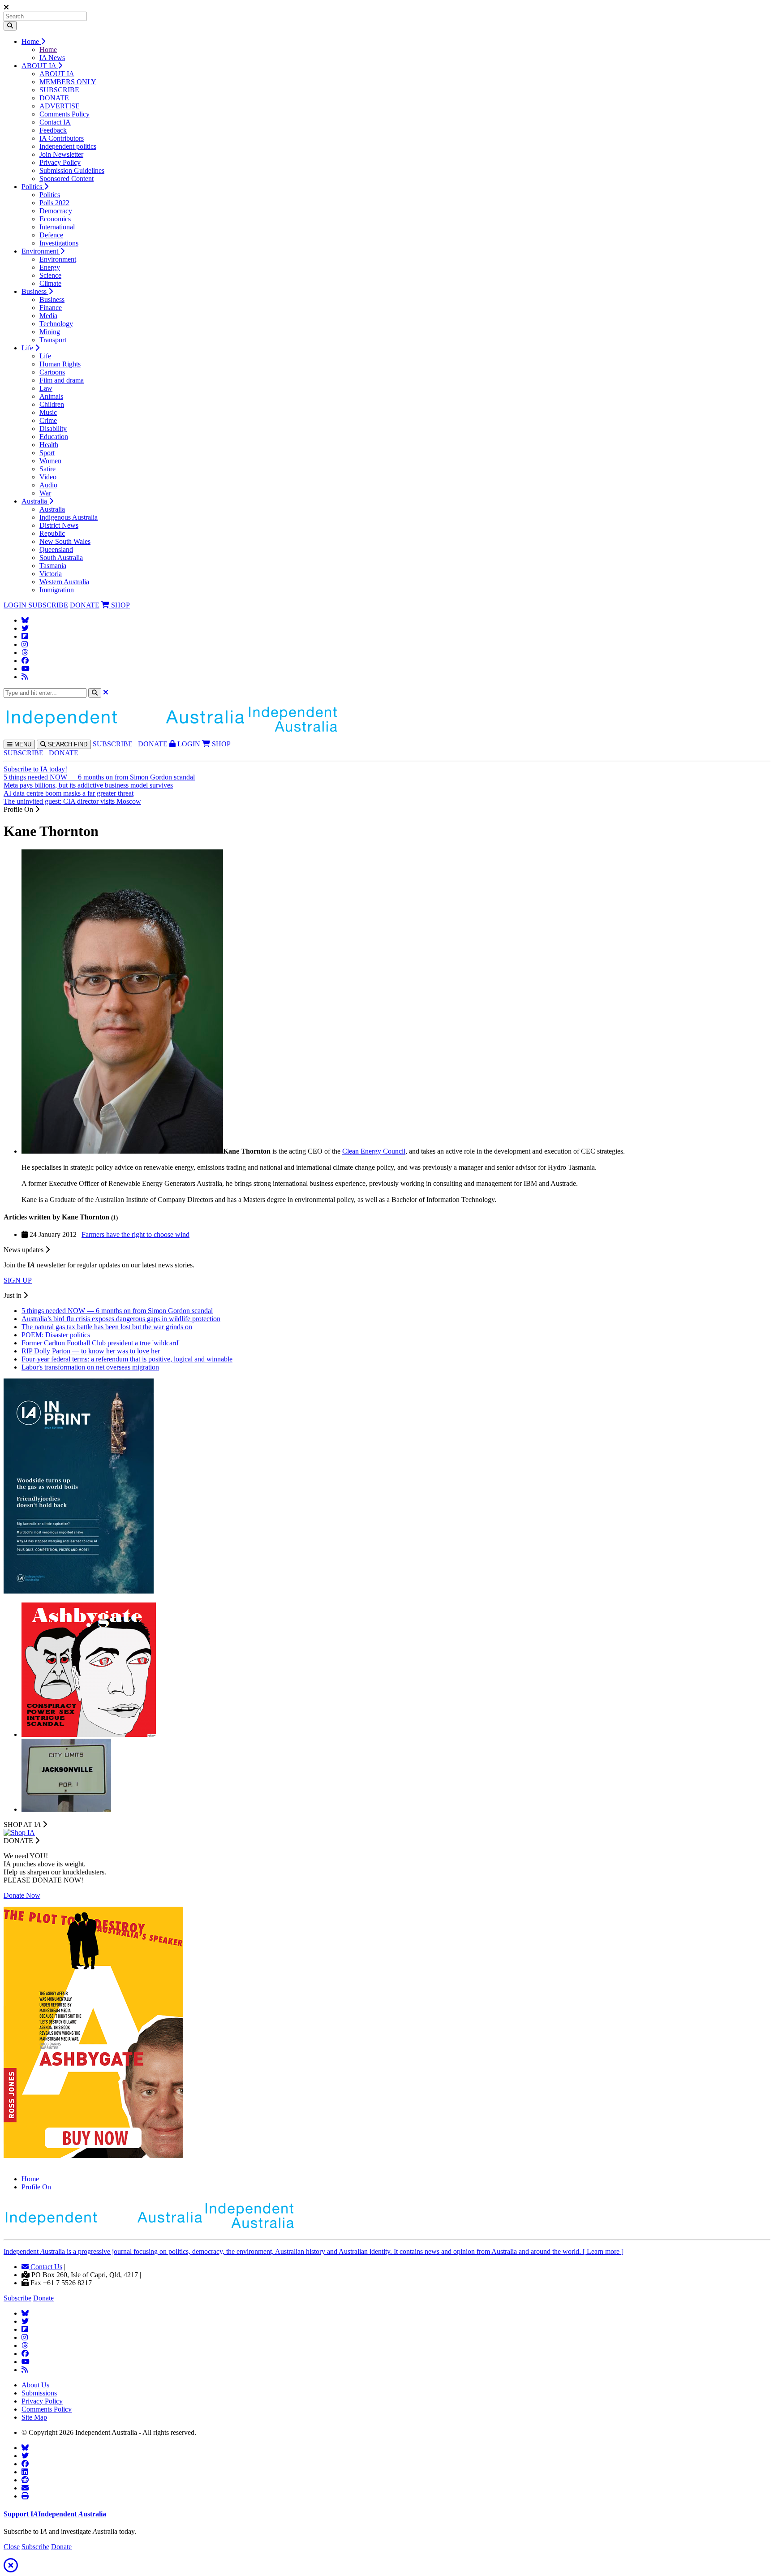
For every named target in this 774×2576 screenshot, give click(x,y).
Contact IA (55, 122)
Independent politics (68, 146)
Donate (43, 2298)
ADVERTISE (60, 106)
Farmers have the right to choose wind (135, 1234)
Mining (50, 332)
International (57, 227)
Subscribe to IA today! (35, 769)
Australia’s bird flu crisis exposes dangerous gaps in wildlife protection (121, 1319)
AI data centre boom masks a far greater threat (69, 793)
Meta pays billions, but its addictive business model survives (88, 785)
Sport (47, 453)
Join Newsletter (61, 154)
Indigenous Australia (69, 517)
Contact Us (45, 2267)
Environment (41, 251)
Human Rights (60, 364)
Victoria (51, 574)
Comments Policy (64, 114)
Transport (53, 340)
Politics (33, 187)
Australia (35, 501)
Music (48, 412)
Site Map (34, 2417)
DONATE (54, 98)
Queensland (56, 549)
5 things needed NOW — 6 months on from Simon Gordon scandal (99, 777)
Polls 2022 (54, 203)
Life (28, 348)
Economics (55, 219)
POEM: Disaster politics (56, 1335)
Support (55, 2514)
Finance (51, 308)
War (45, 493)
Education (54, 437)
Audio (48, 485)
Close (12, 2547)
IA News (52, 58)
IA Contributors (62, 138)
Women (50, 461)
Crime (48, 420)
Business (35, 291)
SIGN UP (18, 1280)
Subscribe (17, 2298)
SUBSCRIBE (59, 90)
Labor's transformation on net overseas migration (90, 1367)
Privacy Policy (60, 162)
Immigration (57, 590)
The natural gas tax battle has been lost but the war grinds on (107, 1327)
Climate (50, 283)
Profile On (36, 2187)
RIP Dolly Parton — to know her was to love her (91, 1351)
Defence (51, 235)
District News (59, 525)
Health (49, 445)
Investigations (59, 243)
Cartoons (52, 372)
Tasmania (53, 566)
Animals (51, 396)
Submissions (39, 2393)
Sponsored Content (67, 179)
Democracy (56, 211)
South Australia (61, 558)
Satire (47, 469)
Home (31, 41)
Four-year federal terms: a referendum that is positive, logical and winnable (127, 1359)
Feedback (53, 130)
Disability (53, 429)
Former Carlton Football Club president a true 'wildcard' (101, 1343)
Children (52, 404)
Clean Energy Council (374, 1151)
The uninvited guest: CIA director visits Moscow (72, 801)
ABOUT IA (40, 66)
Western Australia (64, 582)
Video (48, 477)
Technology (56, 324)
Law (46, 388)
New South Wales (65, 541)
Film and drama (62, 380)
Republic (52, 533)
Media (48, 316)
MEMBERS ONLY (68, 82)
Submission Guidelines (72, 170)
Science (50, 275)
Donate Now (22, 1895)
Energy (50, 267)
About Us (35, 2385)
